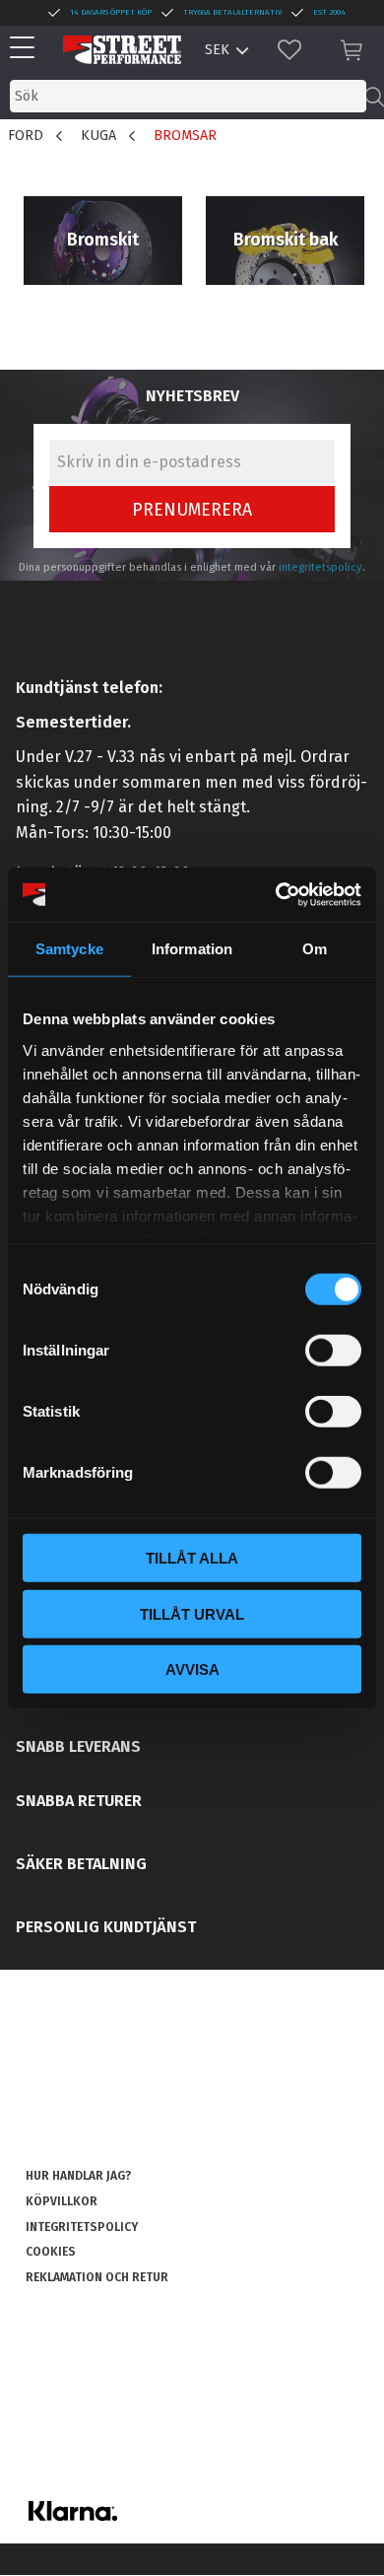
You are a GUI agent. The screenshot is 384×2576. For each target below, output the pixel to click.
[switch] (333, 1351)
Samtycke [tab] (69, 949)
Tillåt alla (192, 1558)
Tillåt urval (192, 1613)
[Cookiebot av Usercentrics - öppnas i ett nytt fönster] (276, 894)
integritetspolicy (320, 567)
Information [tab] (192, 949)
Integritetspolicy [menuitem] (82, 2227)
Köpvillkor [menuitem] (62, 2201)
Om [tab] (315, 949)
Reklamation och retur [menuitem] (97, 2277)
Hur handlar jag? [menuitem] (78, 2176)
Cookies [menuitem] (51, 2252)
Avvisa (192, 1670)
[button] (27, 49)
